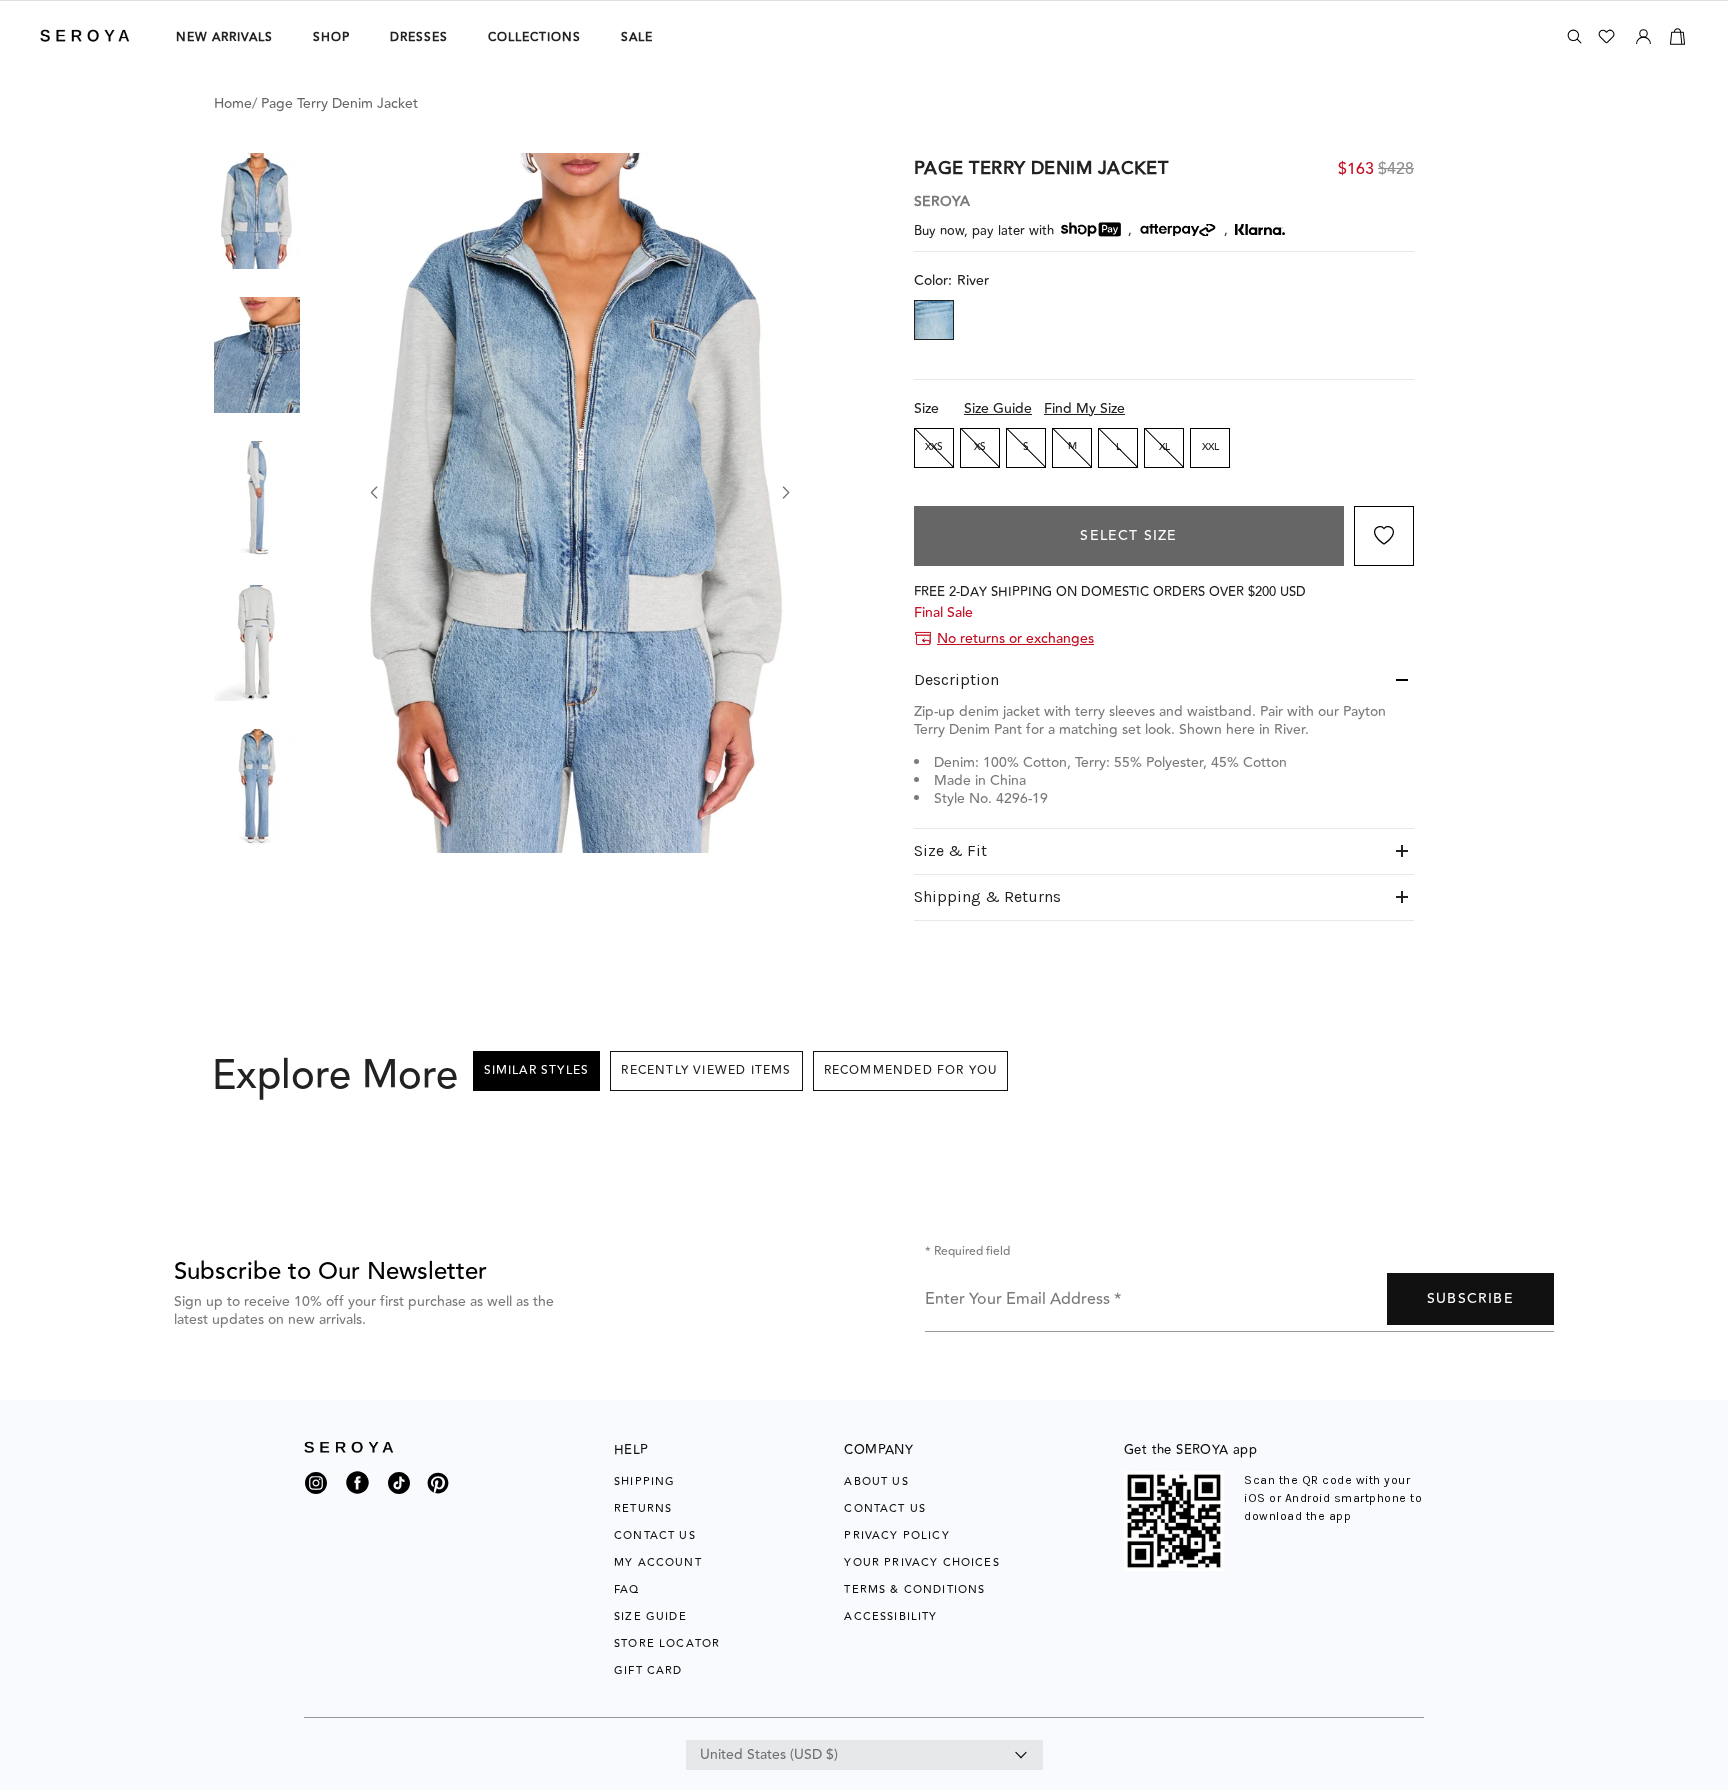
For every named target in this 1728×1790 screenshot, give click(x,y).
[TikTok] (399, 1488)
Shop (331, 37)
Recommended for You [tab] (911, 1070)
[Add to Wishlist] (1384, 536)
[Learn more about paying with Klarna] (1260, 229)
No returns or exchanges (1015, 639)
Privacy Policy (896, 1535)
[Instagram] (316, 1488)
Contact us (885, 1508)
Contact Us (655, 1535)
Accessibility (890, 1616)
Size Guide (998, 409)
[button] (257, 211)
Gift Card (648, 1670)
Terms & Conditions (914, 1589)
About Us (876, 1481)
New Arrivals (224, 37)
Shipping (644, 1481)
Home (233, 104)
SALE (637, 37)
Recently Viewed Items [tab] (706, 1070)
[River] (934, 320)
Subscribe (1470, 1299)
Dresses (419, 37)
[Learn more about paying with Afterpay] (1178, 230)
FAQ (627, 1589)
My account (658, 1562)
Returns (643, 1508)
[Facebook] (357, 1495)
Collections (534, 37)
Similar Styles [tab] (537, 1070)
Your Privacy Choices (921, 1562)
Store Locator (667, 1643)
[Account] (1643, 33)
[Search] (1574, 36)
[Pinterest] (438, 1495)
